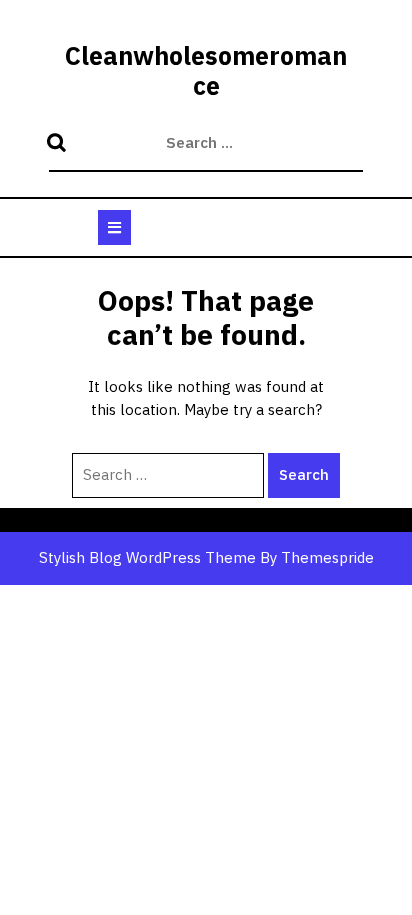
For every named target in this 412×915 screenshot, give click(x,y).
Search (59, 144)
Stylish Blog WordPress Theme (147, 557)
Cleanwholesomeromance (206, 70)
